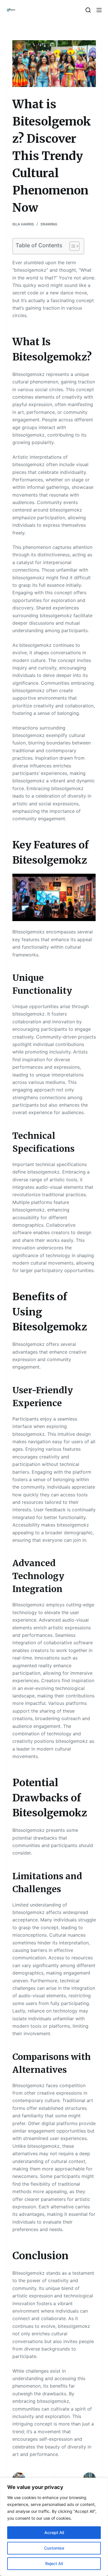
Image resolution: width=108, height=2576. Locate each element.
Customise (54, 2548)
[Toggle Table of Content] (72, 246)
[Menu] (99, 10)
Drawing (49, 224)
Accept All (54, 2532)
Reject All (54, 2564)
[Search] (88, 10)
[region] (54, 2527)
